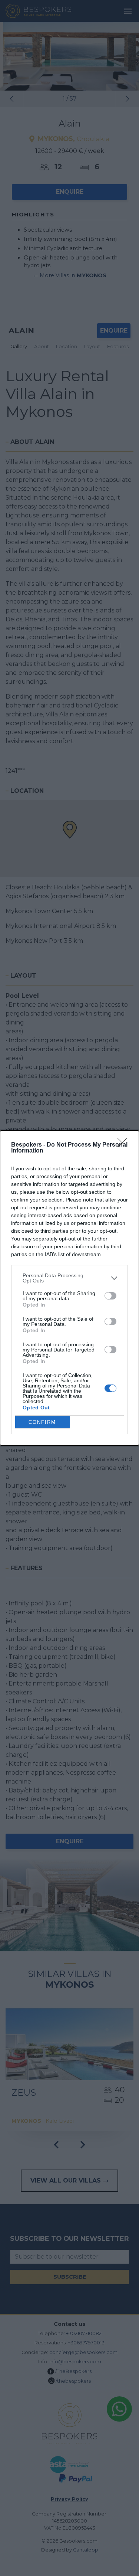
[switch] (110, 1296)
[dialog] (69, 1288)
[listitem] (69, 1278)
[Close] (125, 1145)
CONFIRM (42, 1422)
